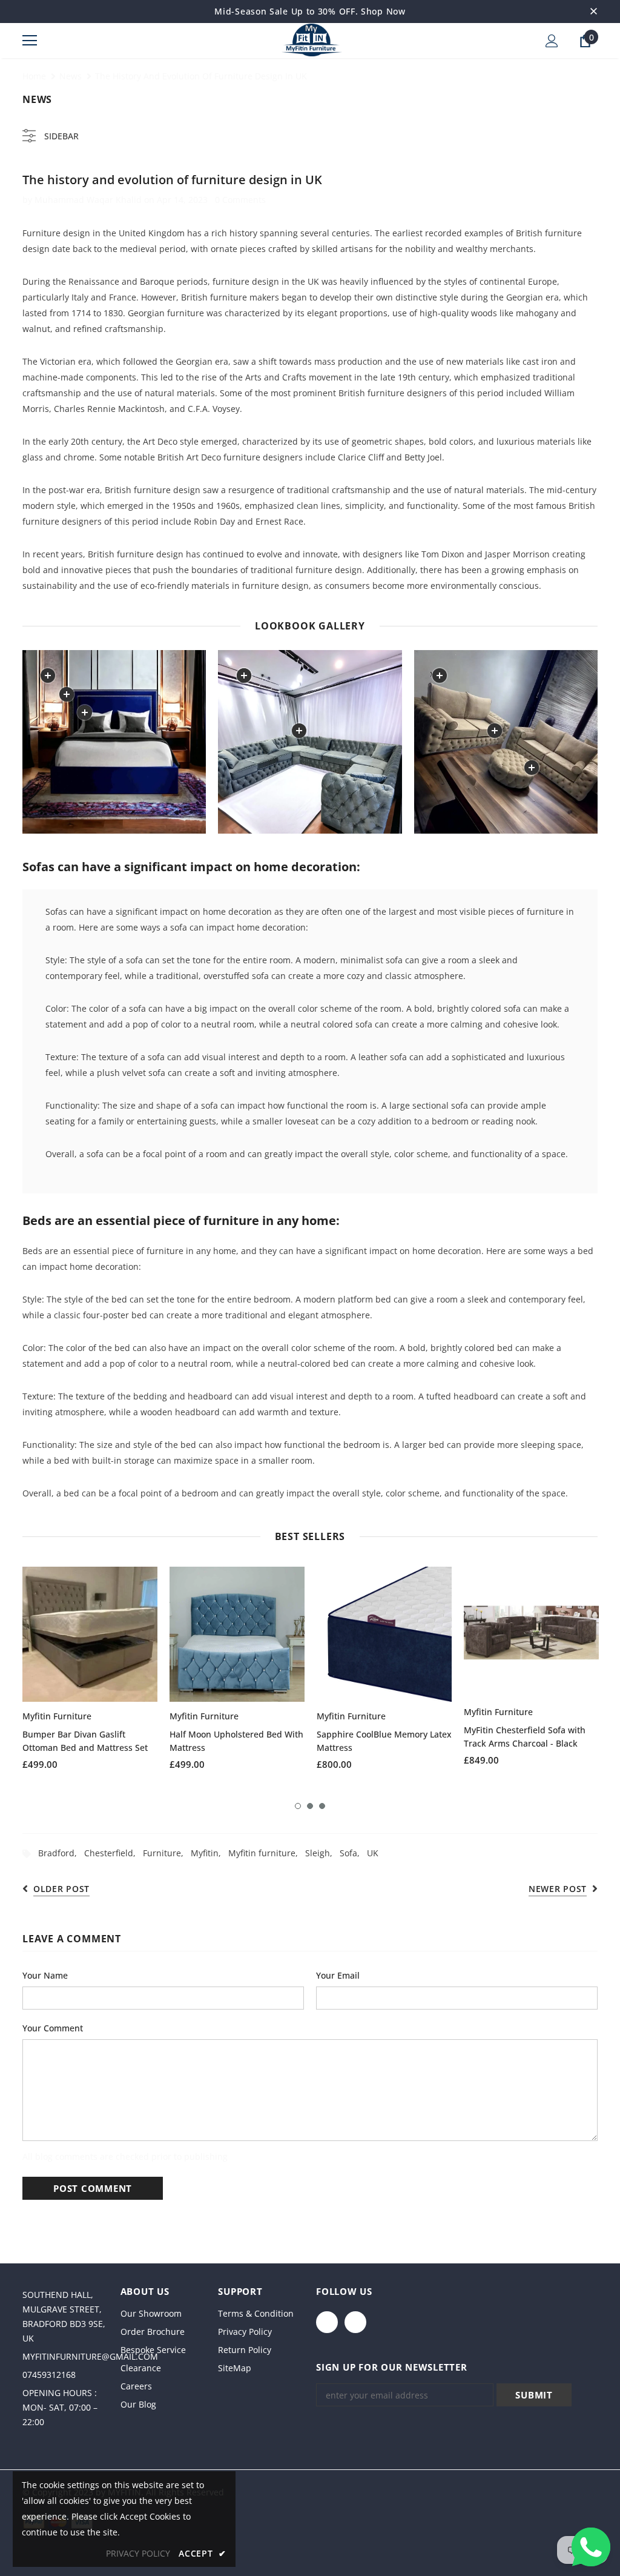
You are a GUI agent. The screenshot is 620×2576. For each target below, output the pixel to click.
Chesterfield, (114, 1853)
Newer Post (558, 1889)
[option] (90, 1673)
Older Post (61, 1889)
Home (34, 76)
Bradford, (61, 1853)
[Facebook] (327, 2322)
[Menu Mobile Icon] (30, 41)
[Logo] (312, 40)
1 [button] (298, 1806)
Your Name (45, 1975)
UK (373, 1853)
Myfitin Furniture (57, 1716)
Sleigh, (322, 1853)
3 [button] (322, 1806)
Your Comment (53, 2028)
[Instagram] (355, 2322)
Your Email (338, 1975)
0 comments (240, 200)
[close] (593, 12)
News (71, 76)
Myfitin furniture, (267, 1853)
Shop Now (383, 11)
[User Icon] (552, 41)
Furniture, (167, 1853)
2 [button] (310, 1806)
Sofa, (353, 1853)
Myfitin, (209, 1853)
